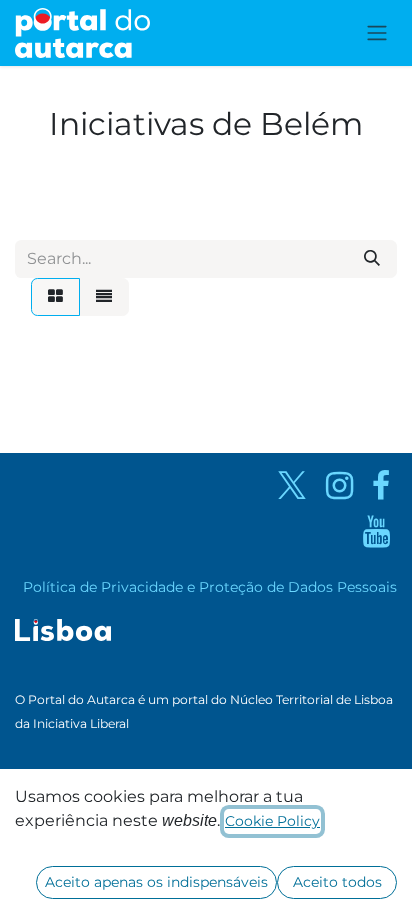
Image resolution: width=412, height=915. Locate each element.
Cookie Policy (272, 821)
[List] (104, 297)
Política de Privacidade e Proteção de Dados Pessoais (210, 587)
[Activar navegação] (377, 33)
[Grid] (55, 297)
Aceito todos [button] (337, 882)
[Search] (372, 259)
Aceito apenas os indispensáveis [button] (156, 882)
